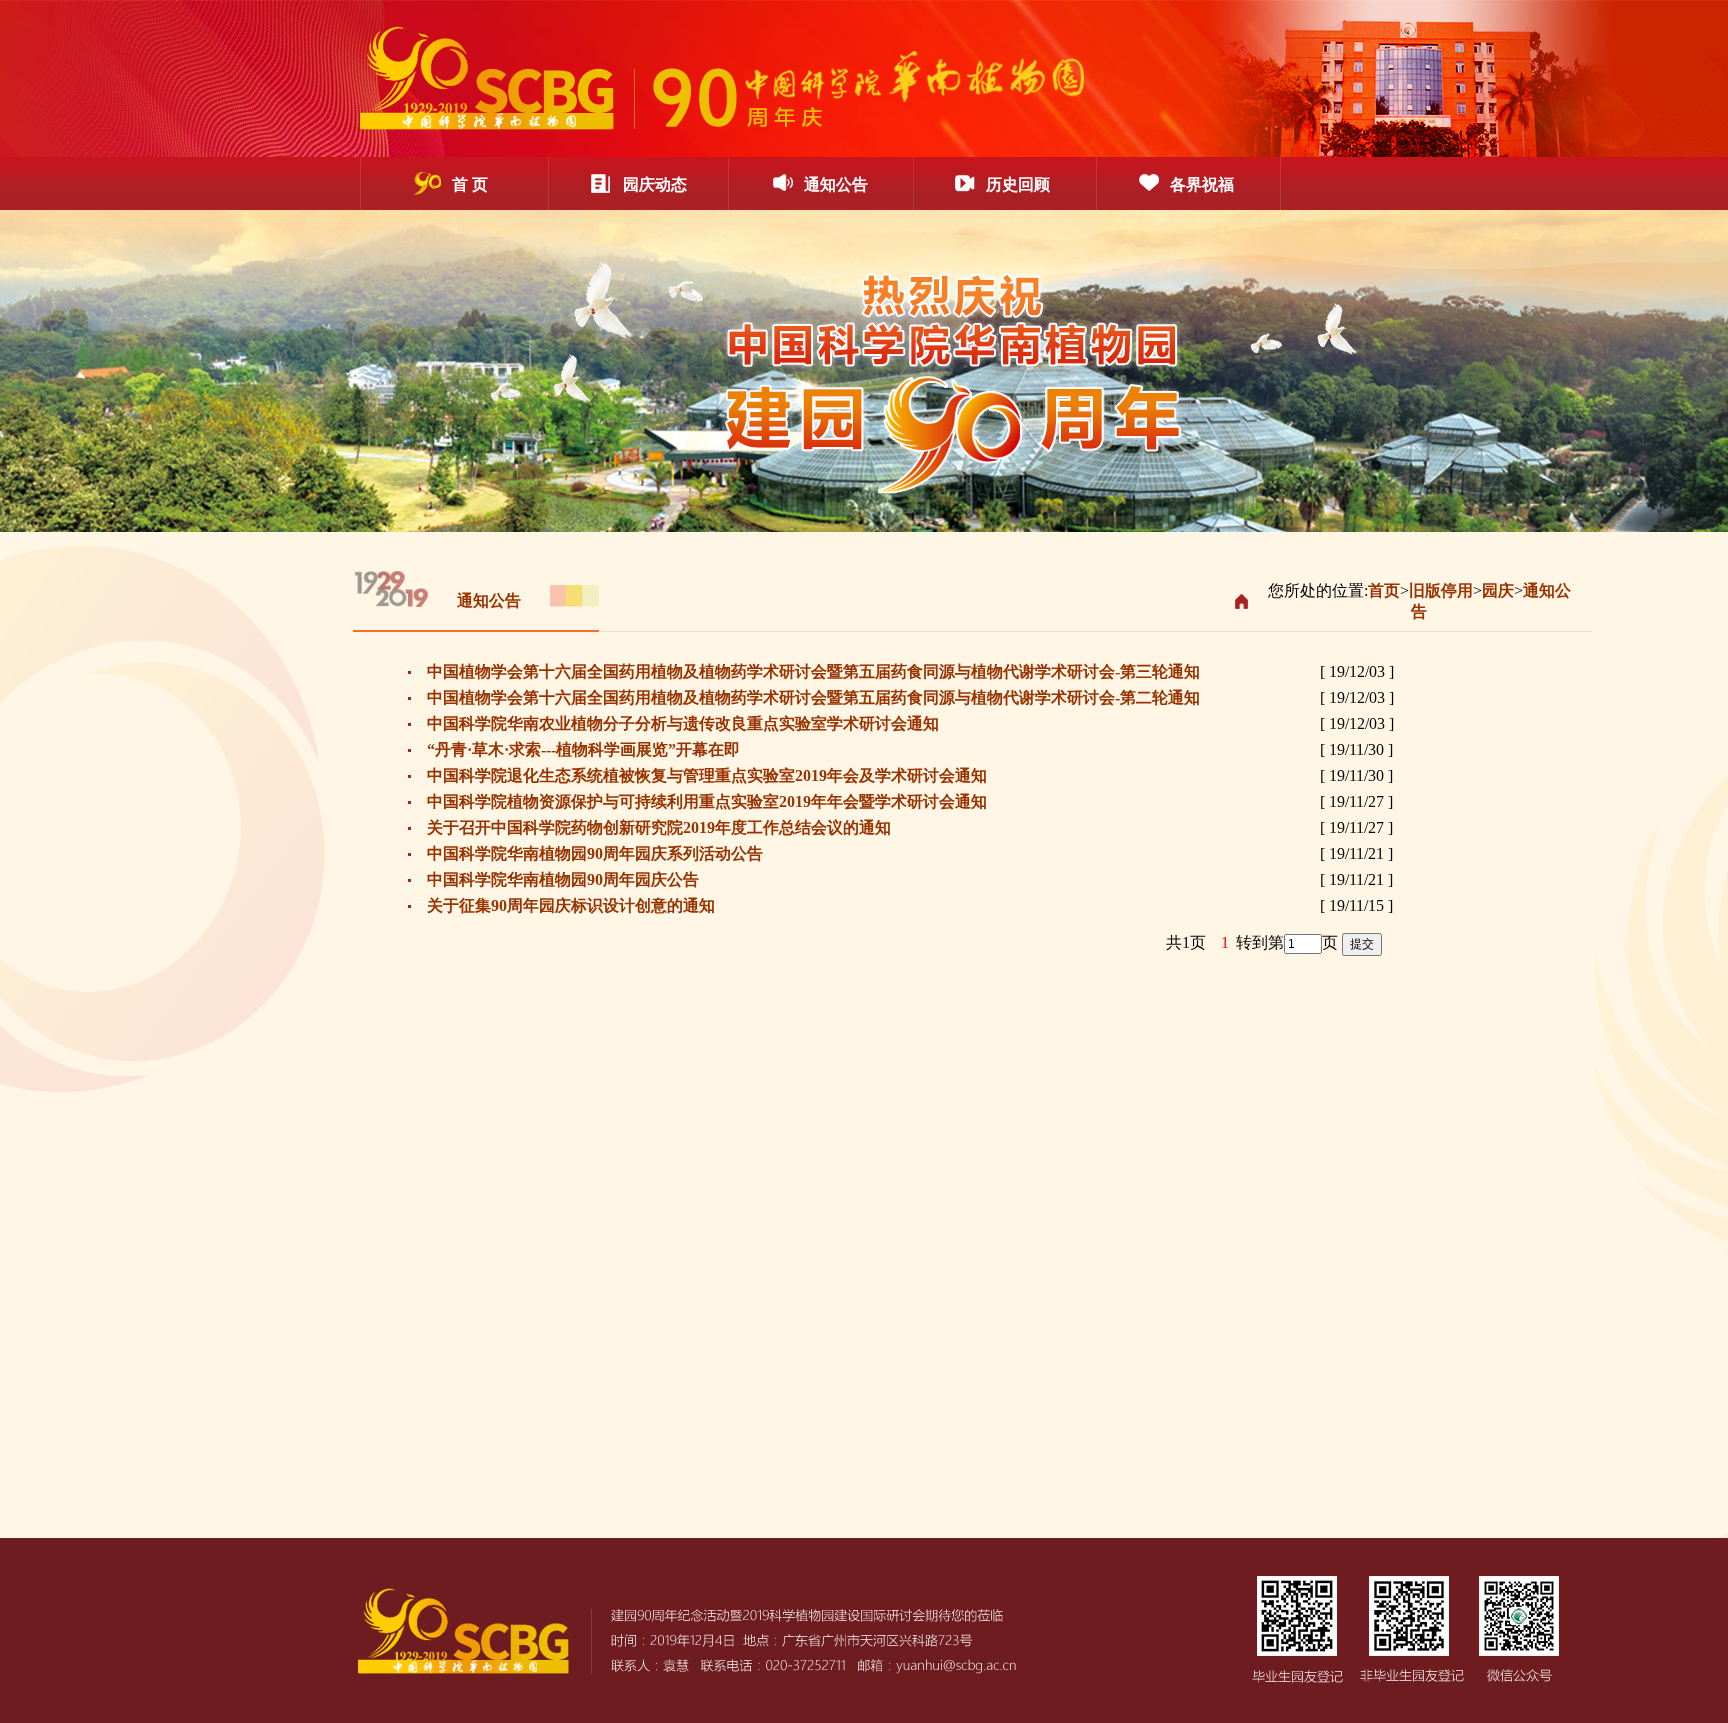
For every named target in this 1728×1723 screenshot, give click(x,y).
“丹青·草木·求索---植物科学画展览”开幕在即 (583, 749)
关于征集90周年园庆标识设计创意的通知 (571, 905)
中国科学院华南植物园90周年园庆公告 (563, 879)
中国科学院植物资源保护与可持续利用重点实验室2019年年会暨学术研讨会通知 (707, 801)
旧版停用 (1441, 590)
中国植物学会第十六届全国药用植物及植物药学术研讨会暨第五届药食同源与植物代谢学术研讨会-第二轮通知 (813, 697)
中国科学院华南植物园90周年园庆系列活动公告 (595, 853)
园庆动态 (655, 184)
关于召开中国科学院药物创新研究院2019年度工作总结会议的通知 (659, 827)
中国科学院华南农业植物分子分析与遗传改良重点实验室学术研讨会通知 (683, 723)
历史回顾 (1018, 184)
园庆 (1498, 590)
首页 (1384, 590)
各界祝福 (1202, 184)
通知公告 (836, 184)
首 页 (470, 184)
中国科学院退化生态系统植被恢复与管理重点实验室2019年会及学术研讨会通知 (707, 775)
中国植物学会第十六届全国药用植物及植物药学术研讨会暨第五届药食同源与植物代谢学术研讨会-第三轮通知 (813, 671)
